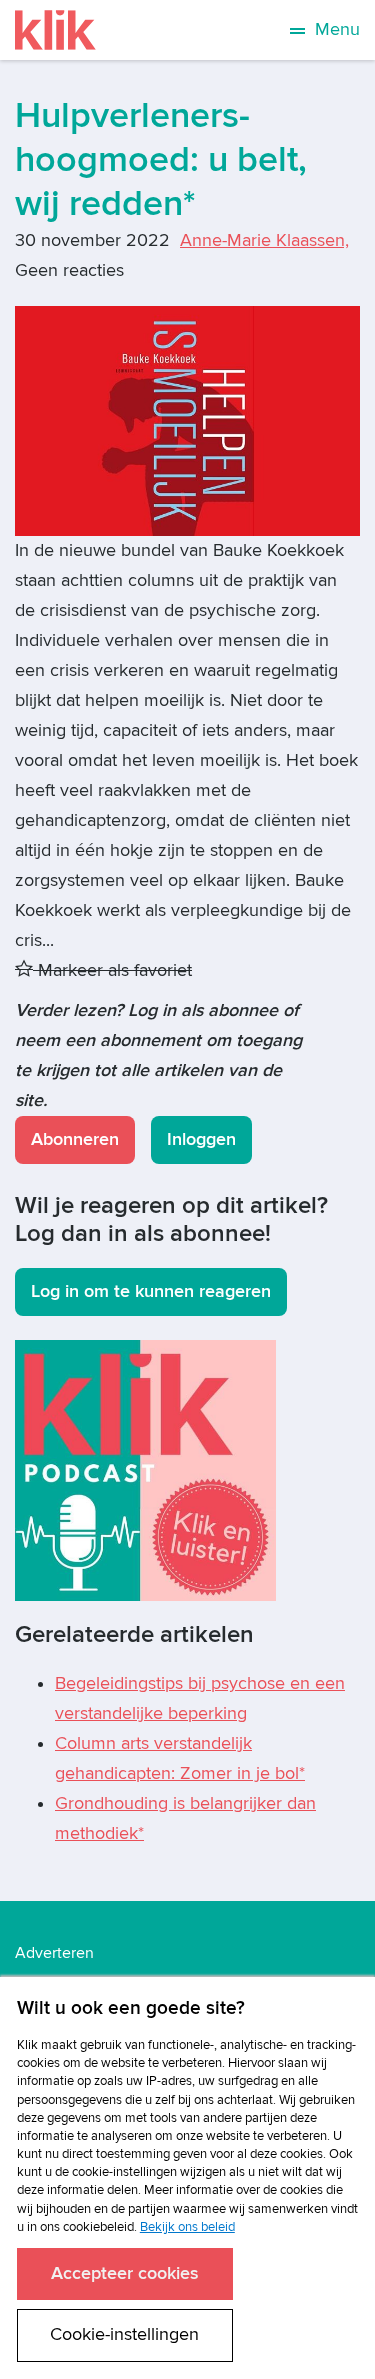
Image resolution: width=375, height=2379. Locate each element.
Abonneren (75, 1139)
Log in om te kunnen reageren (151, 1291)
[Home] (55, 30)
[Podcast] (145, 1469)
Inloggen (201, 1139)
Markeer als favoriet (112, 970)
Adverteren (54, 1953)
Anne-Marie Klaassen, (264, 240)
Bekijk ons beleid (187, 2227)
